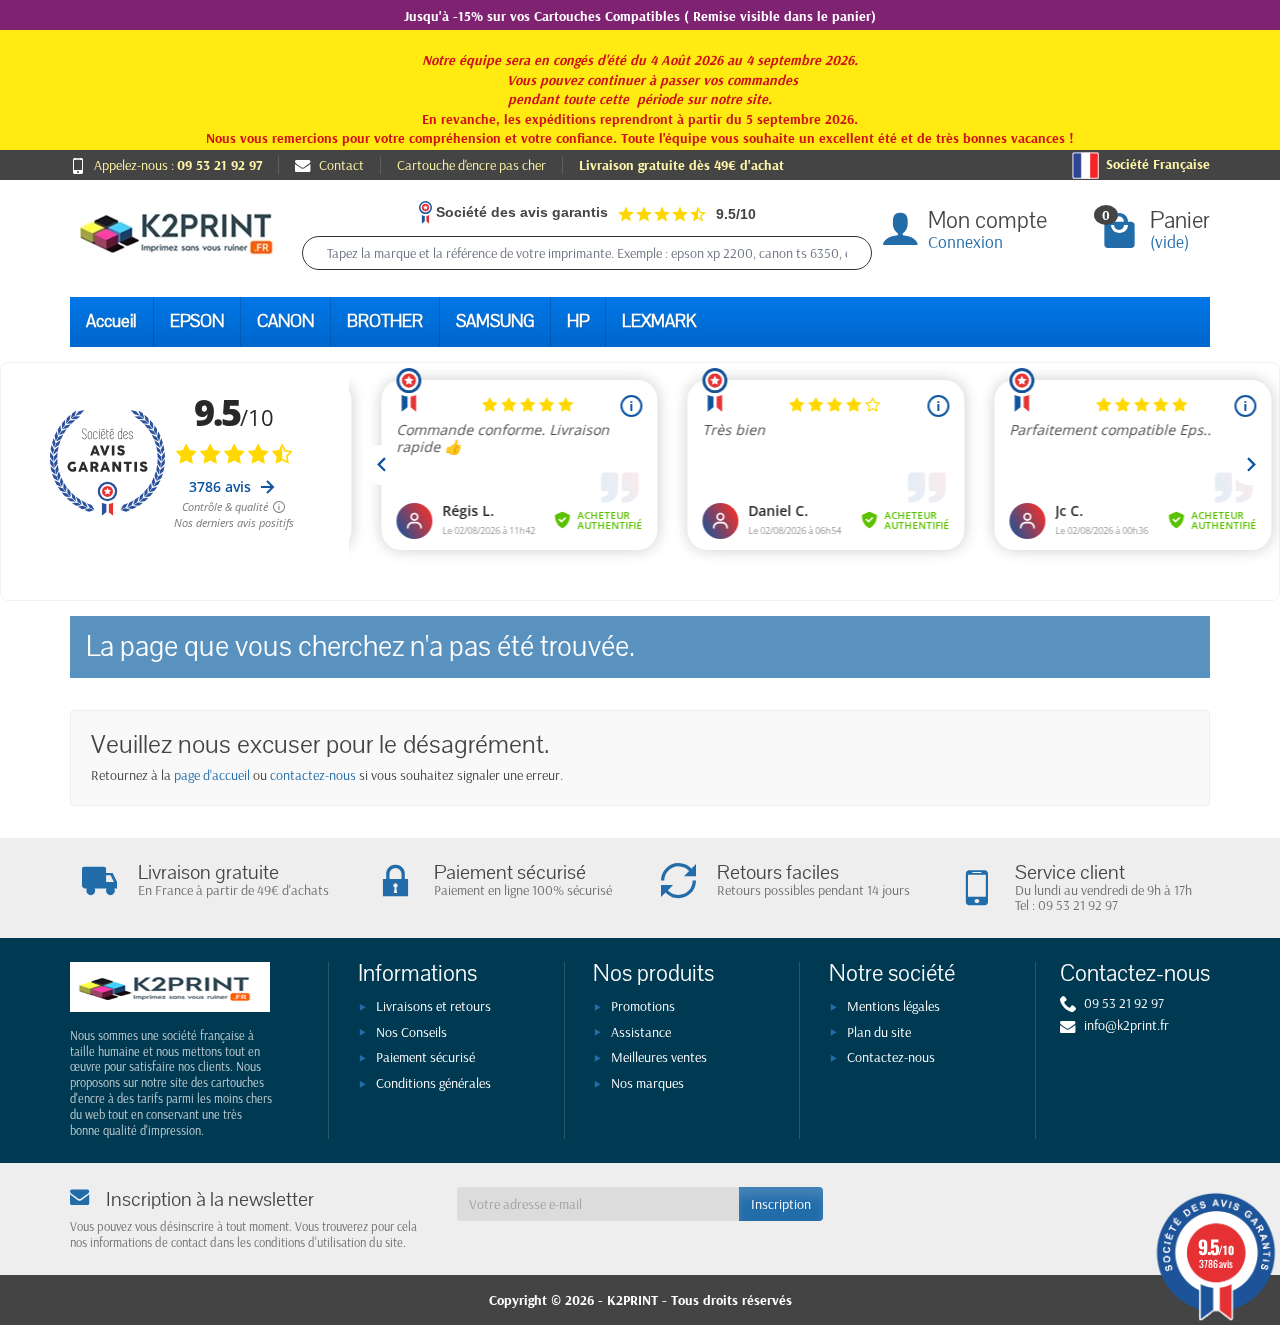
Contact (341, 165)
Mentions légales (893, 1006)
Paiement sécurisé (425, 1057)
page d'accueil (212, 775)
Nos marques (647, 1083)
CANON (285, 321)
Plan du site (879, 1032)
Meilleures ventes (659, 1057)
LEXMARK (659, 321)
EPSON (197, 321)
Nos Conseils (411, 1032)
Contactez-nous (891, 1057)
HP (578, 321)
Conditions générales (433, 1083)
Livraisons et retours (433, 1006)
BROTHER (385, 321)
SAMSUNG (495, 321)
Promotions (643, 1006)
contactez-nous (313, 775)
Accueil (111, 321)
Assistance (641, 1032)
